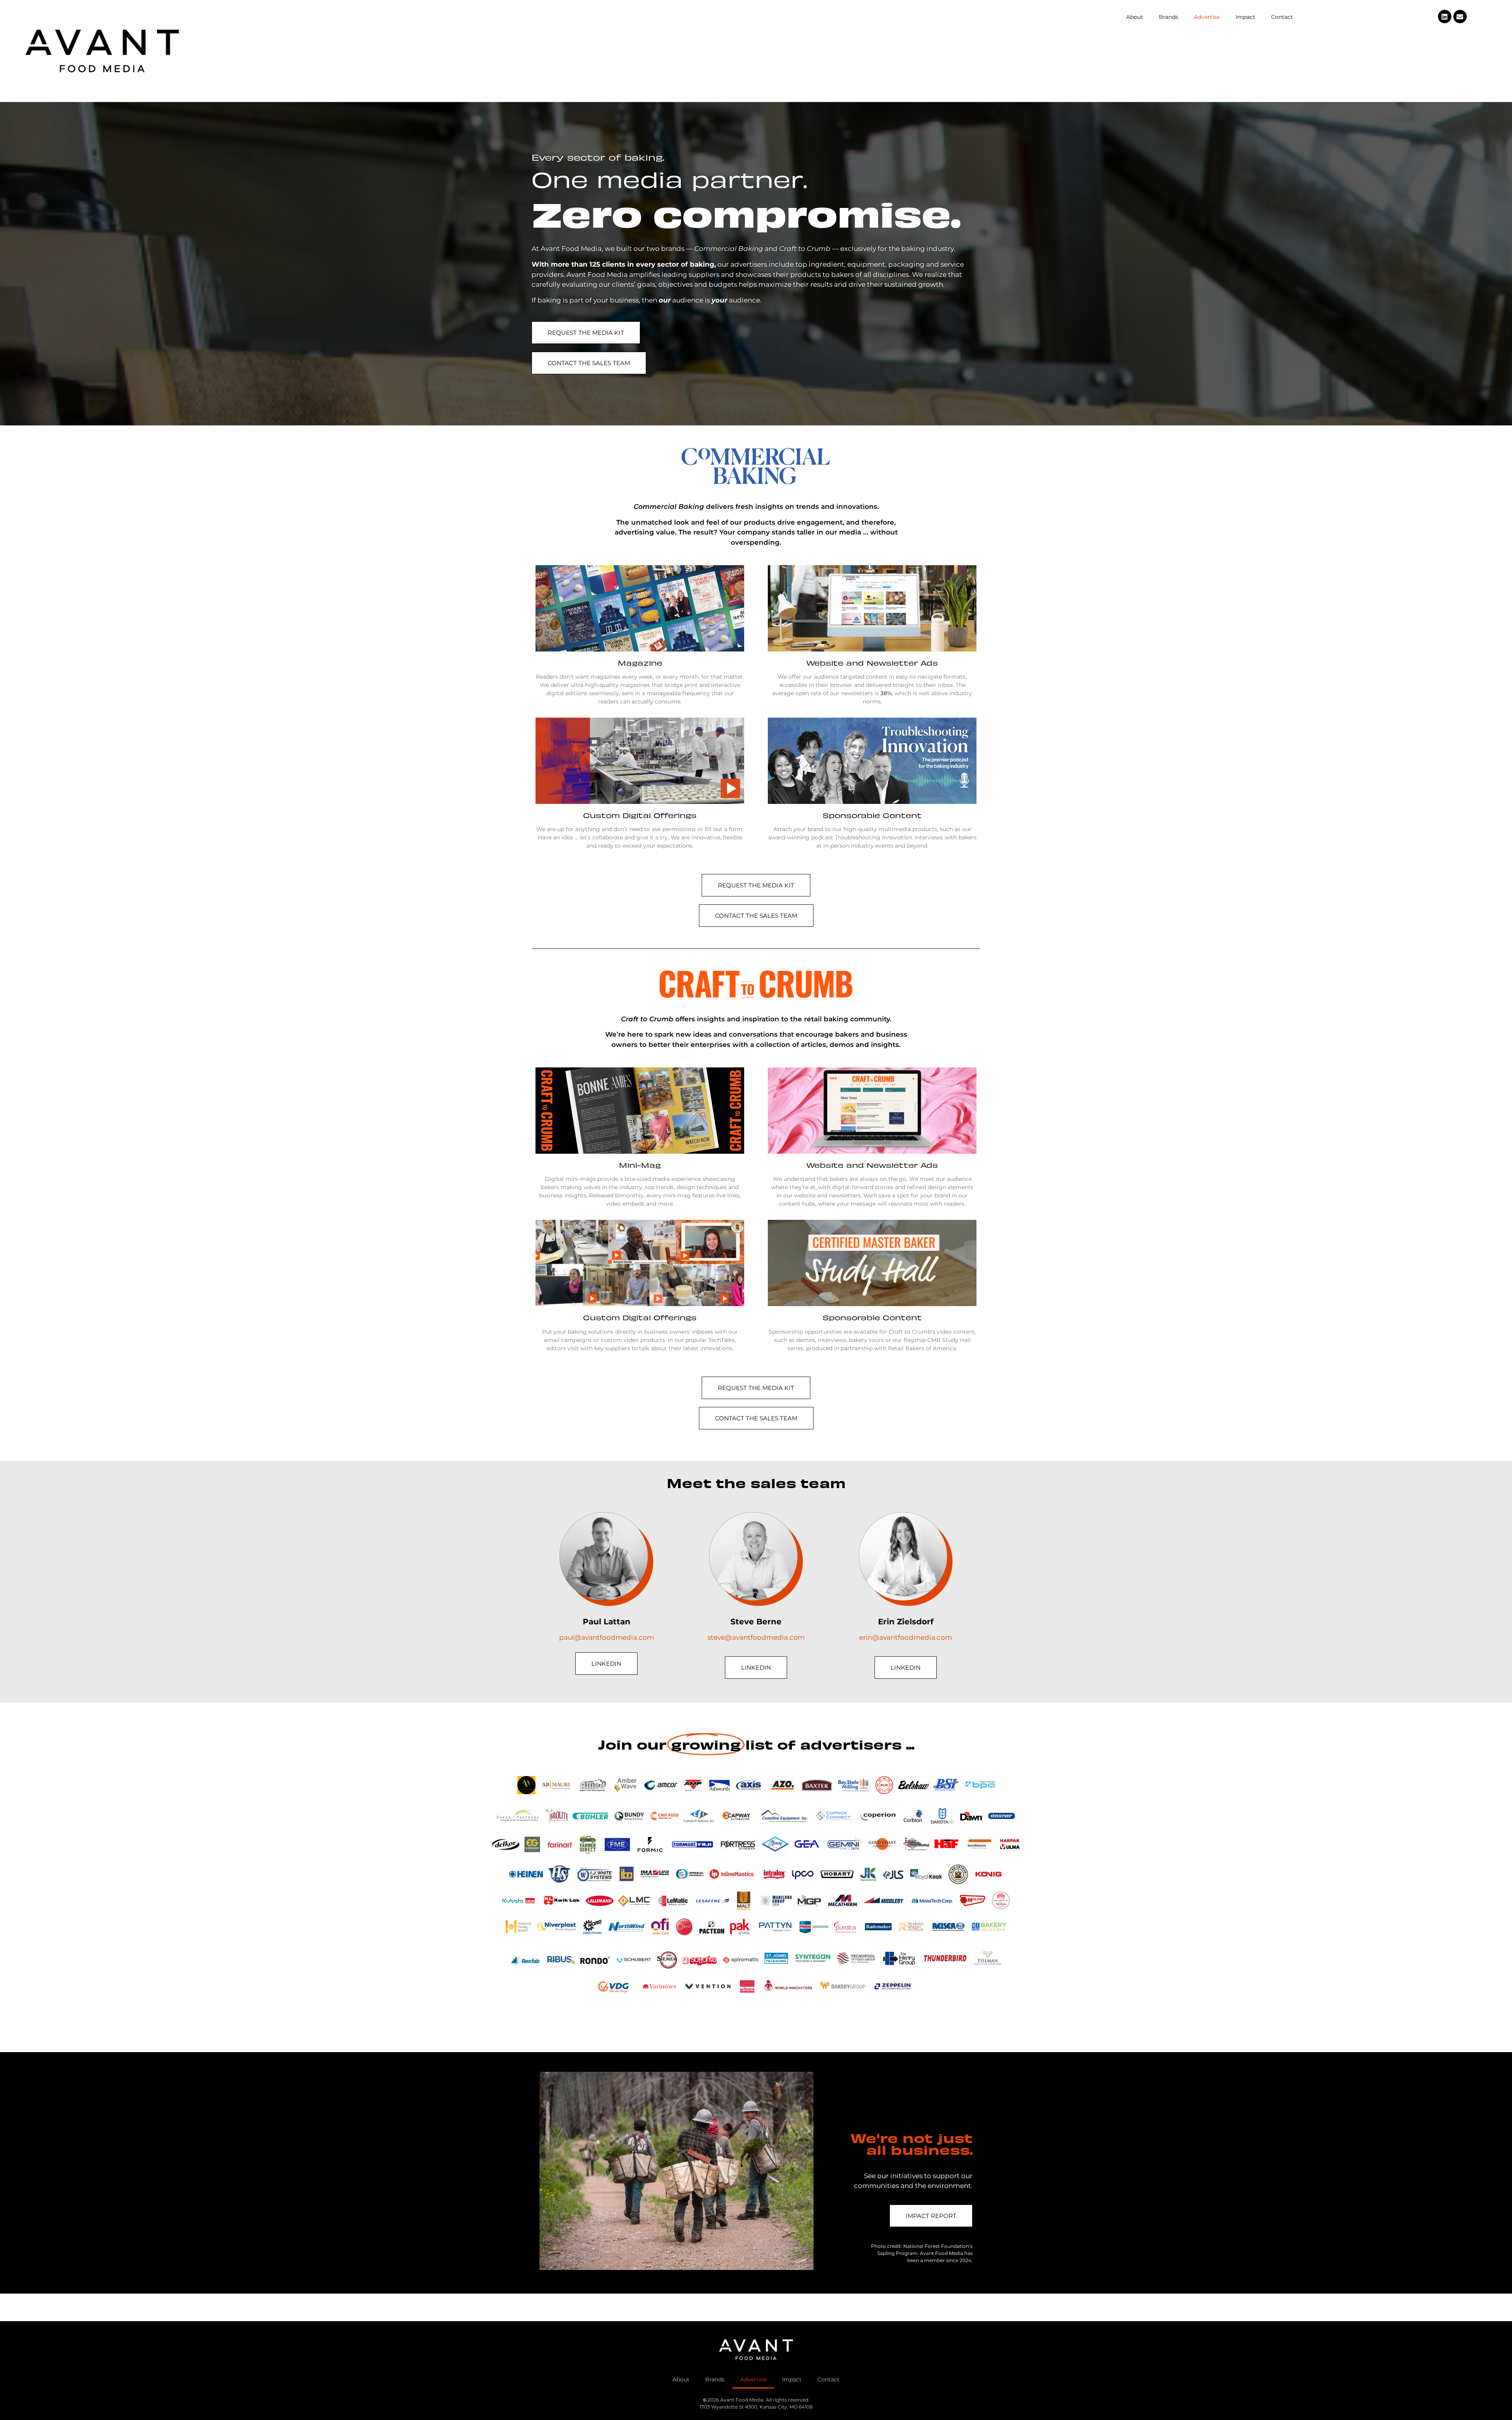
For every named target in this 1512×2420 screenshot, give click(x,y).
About (1135, 17)
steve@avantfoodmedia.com (756, 1637)
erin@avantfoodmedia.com (906, 1637)
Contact (1282, 17)
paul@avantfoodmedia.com (607, 1637)
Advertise (1207, 17)
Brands (1168, 17)
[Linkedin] (1445, 17)
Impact (1245, 17)
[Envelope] (1460, 17)
